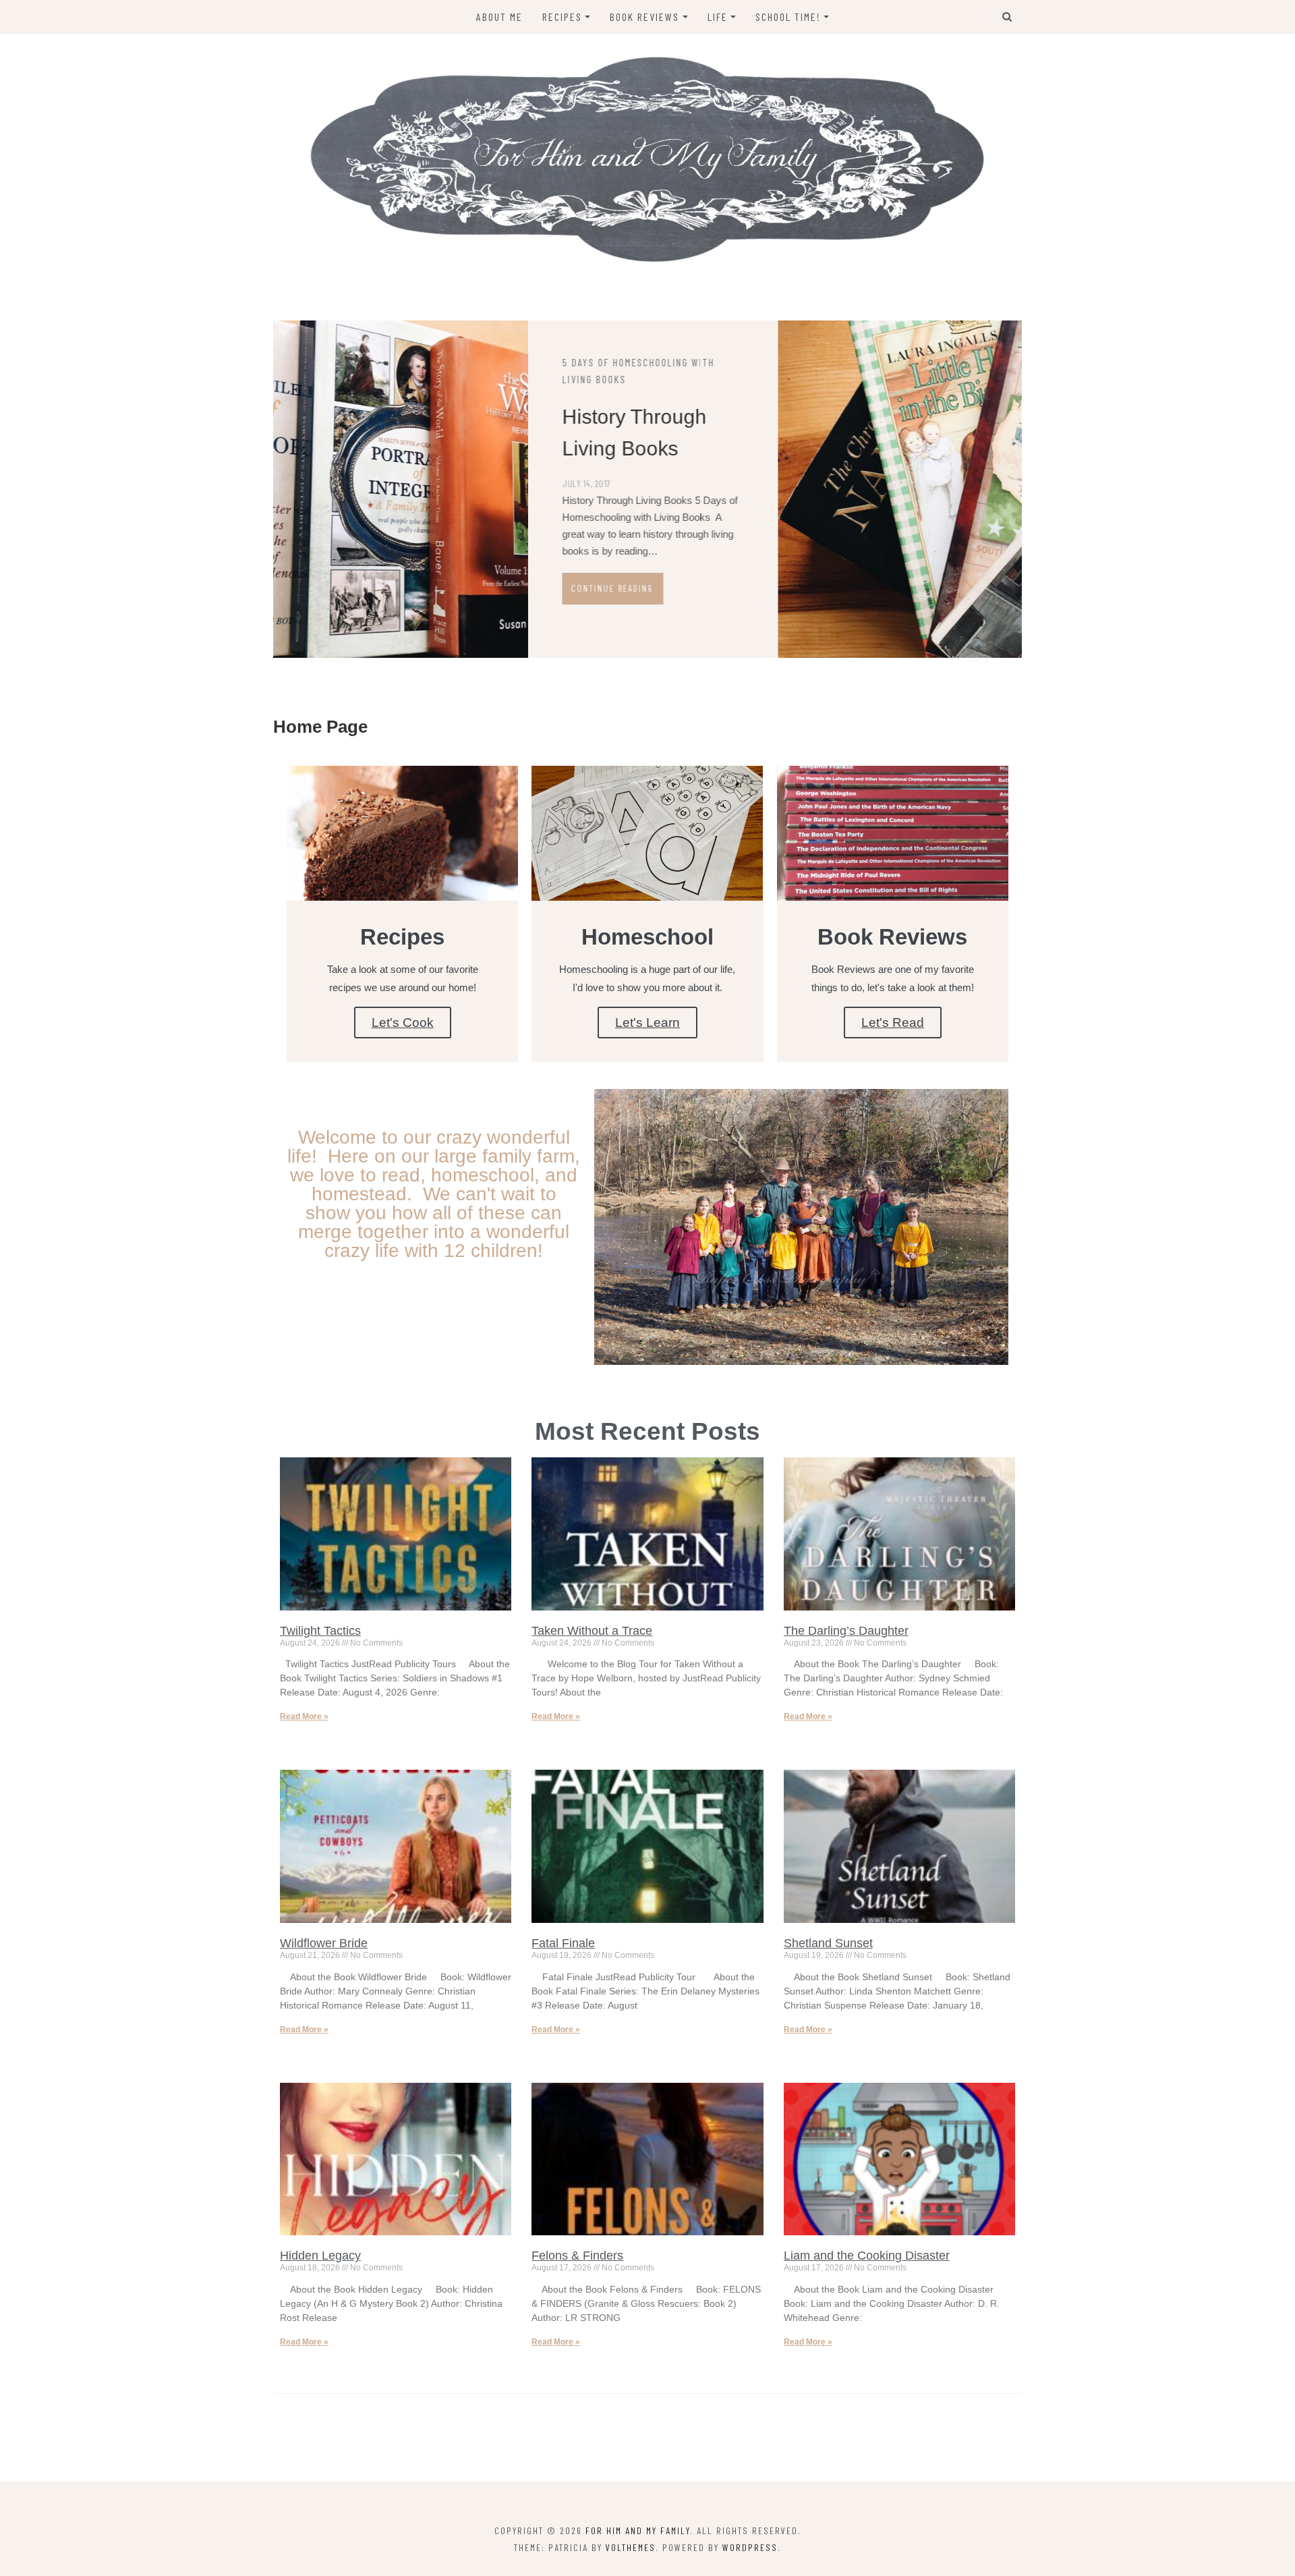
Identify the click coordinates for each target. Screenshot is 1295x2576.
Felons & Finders (577, 2256)
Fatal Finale (563, 1943)
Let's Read (893, 1023)
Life (718, 17)
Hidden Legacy (320, 2256)
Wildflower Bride (324, 1943)
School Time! (788, 17)
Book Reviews (644, 17)
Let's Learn (647, 1023)
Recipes (562, 17)
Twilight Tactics (320, 1631)
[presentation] (722, 636)
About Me (499, 17)
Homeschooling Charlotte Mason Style (881, 431)
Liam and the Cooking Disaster (867, 2256)
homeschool (836, 362)
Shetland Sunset (828, 1943)
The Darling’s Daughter (846, 1631)
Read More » (304, 1716)
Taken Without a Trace (592, 1631)
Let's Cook (403, 1023)
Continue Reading (856, 603)
